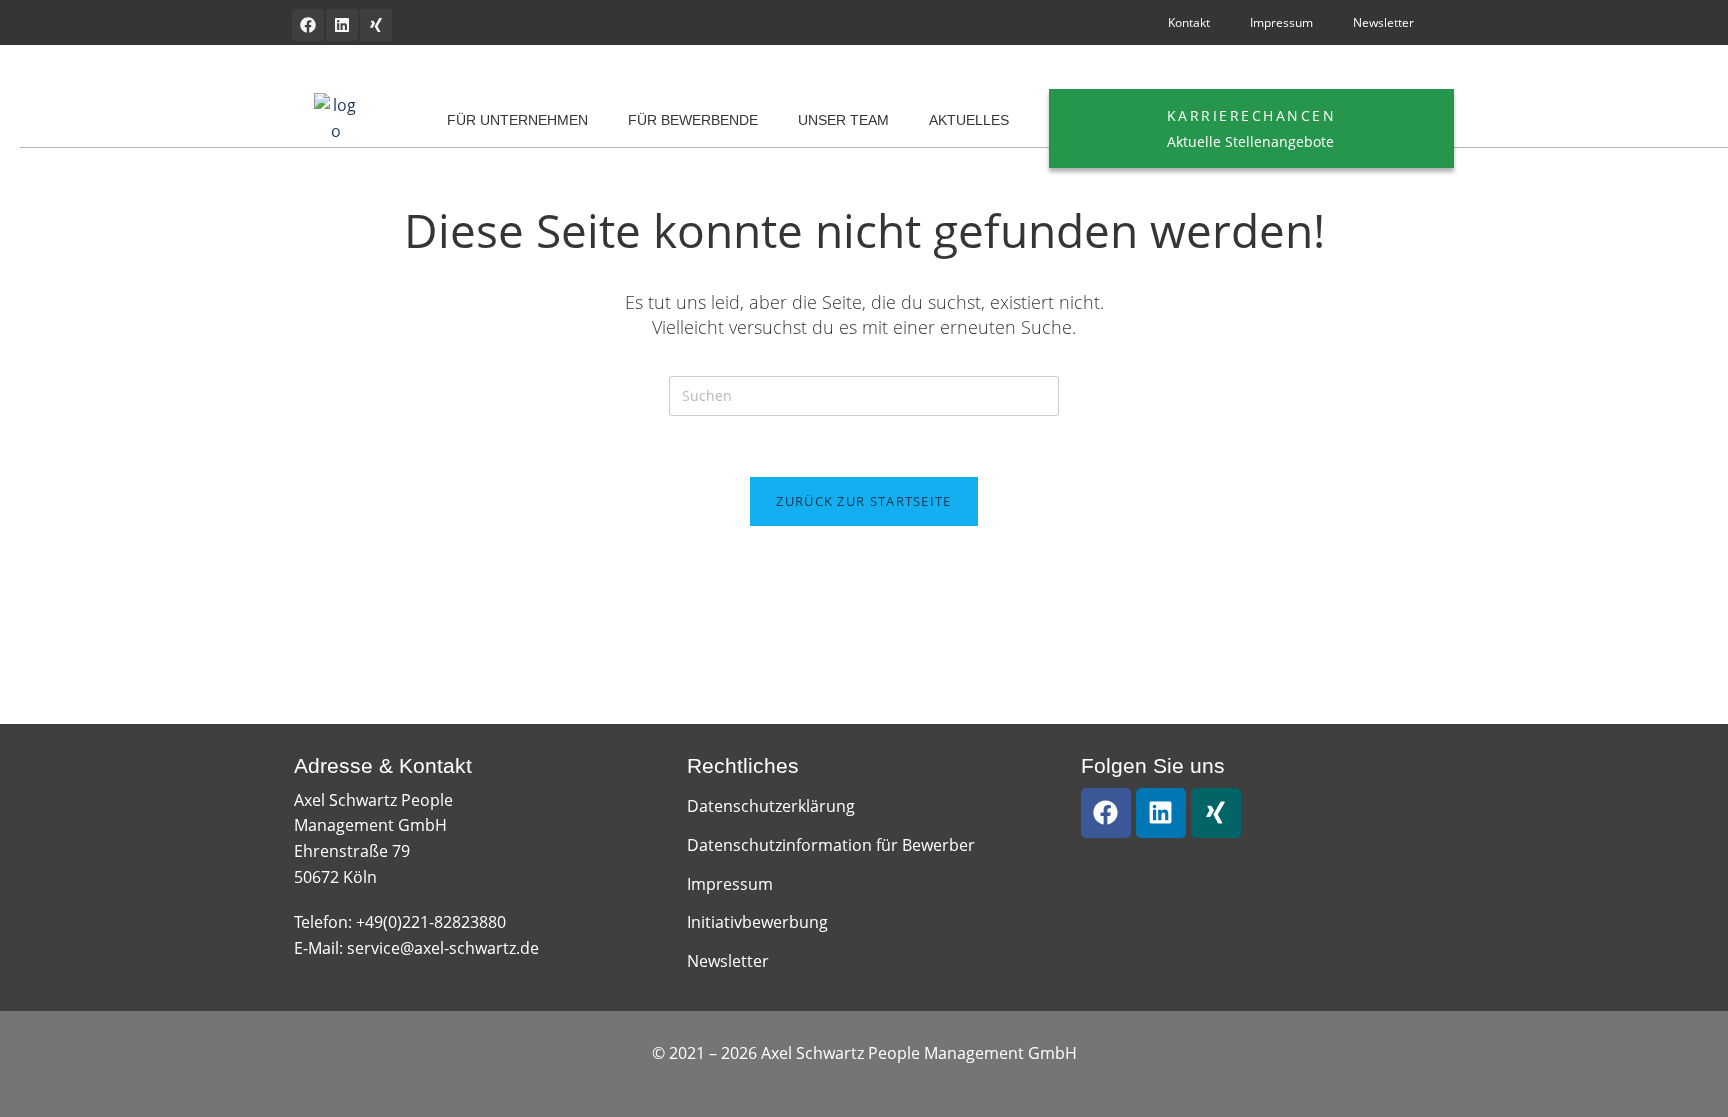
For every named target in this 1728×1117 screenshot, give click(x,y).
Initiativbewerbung (757, 922)
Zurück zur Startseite (863, 501)
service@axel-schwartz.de (443, 948)
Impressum (1281, 22)
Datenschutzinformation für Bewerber (831, 845)
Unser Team (843, 120)
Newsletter (1383, 22)
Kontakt (1189, 22)
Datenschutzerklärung (771, 806)
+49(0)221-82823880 (431, 922)
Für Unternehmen (517, 120)
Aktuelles (969, 120)
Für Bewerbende (693, 120)
